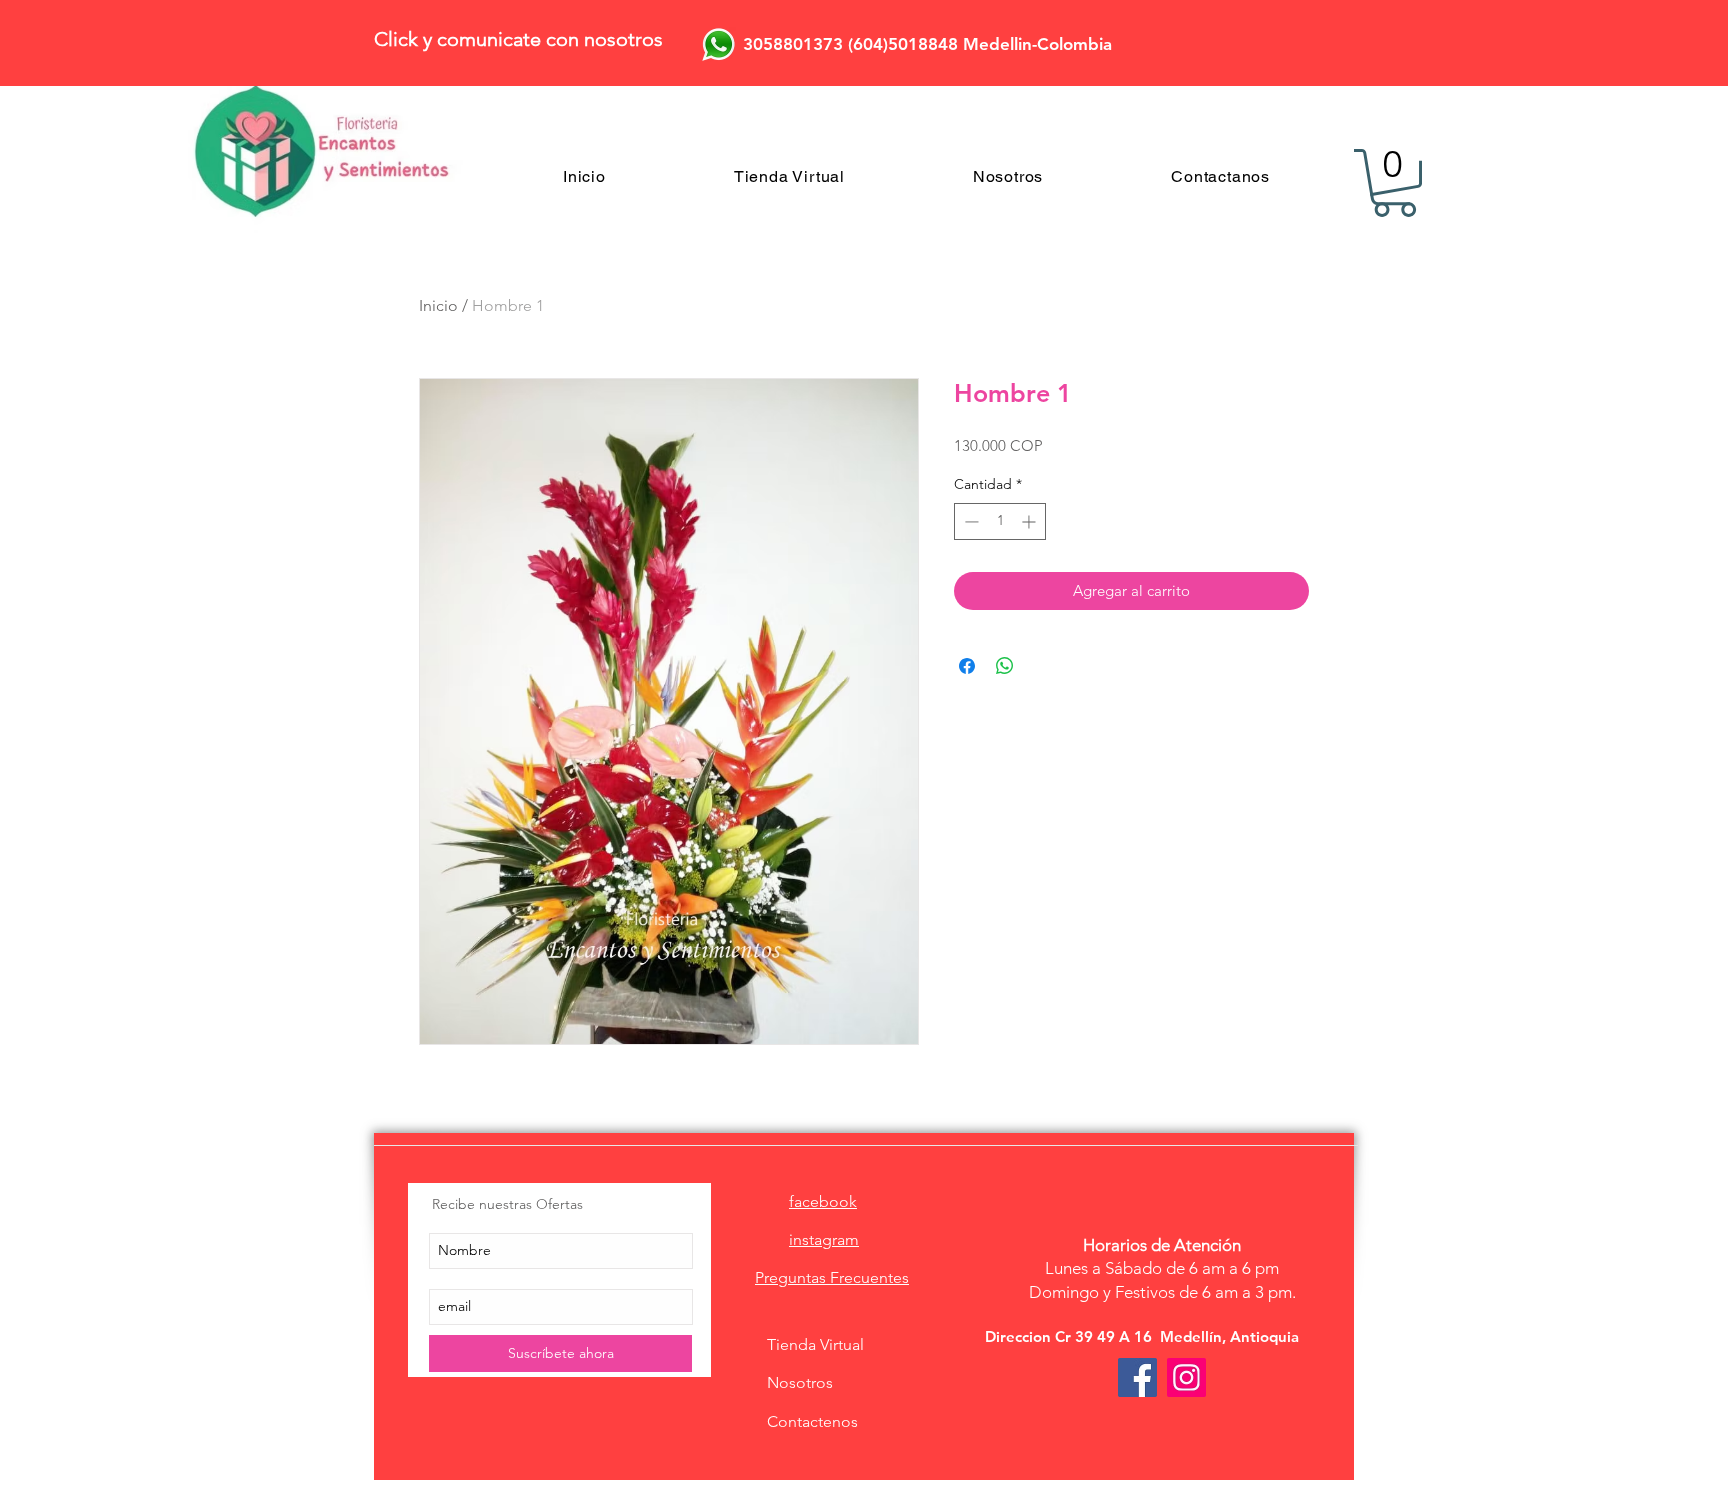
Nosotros (800, 1382)
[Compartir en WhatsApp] (1005, 666)
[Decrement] (969, 521)
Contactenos (812, 1421)
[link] (1394, 183)
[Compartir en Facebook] (967, 666)
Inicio (438, 305)
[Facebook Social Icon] (1137, 1377)
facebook (823, 1201)
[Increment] (1030, 521)
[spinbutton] (1000, 521)
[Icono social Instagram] (1186, 1377)
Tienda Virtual (815, 1344)
